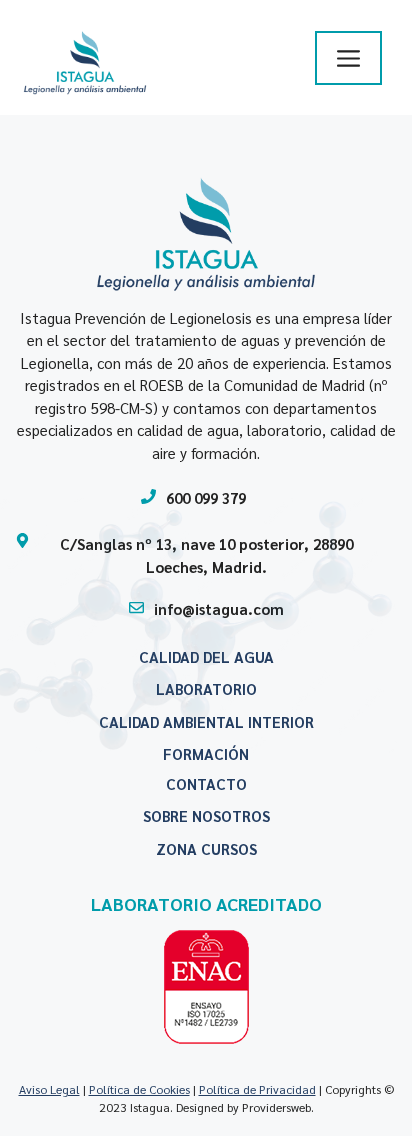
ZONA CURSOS (206, 848)
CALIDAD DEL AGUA (206, 656)
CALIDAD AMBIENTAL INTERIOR (206, 721)
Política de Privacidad (257, 1089)
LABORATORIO (206, 688)
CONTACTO (206, 783)
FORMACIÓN (206, 753)
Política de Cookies (139, 1089)
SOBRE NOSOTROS (206, 815)
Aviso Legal (49, 1089)
